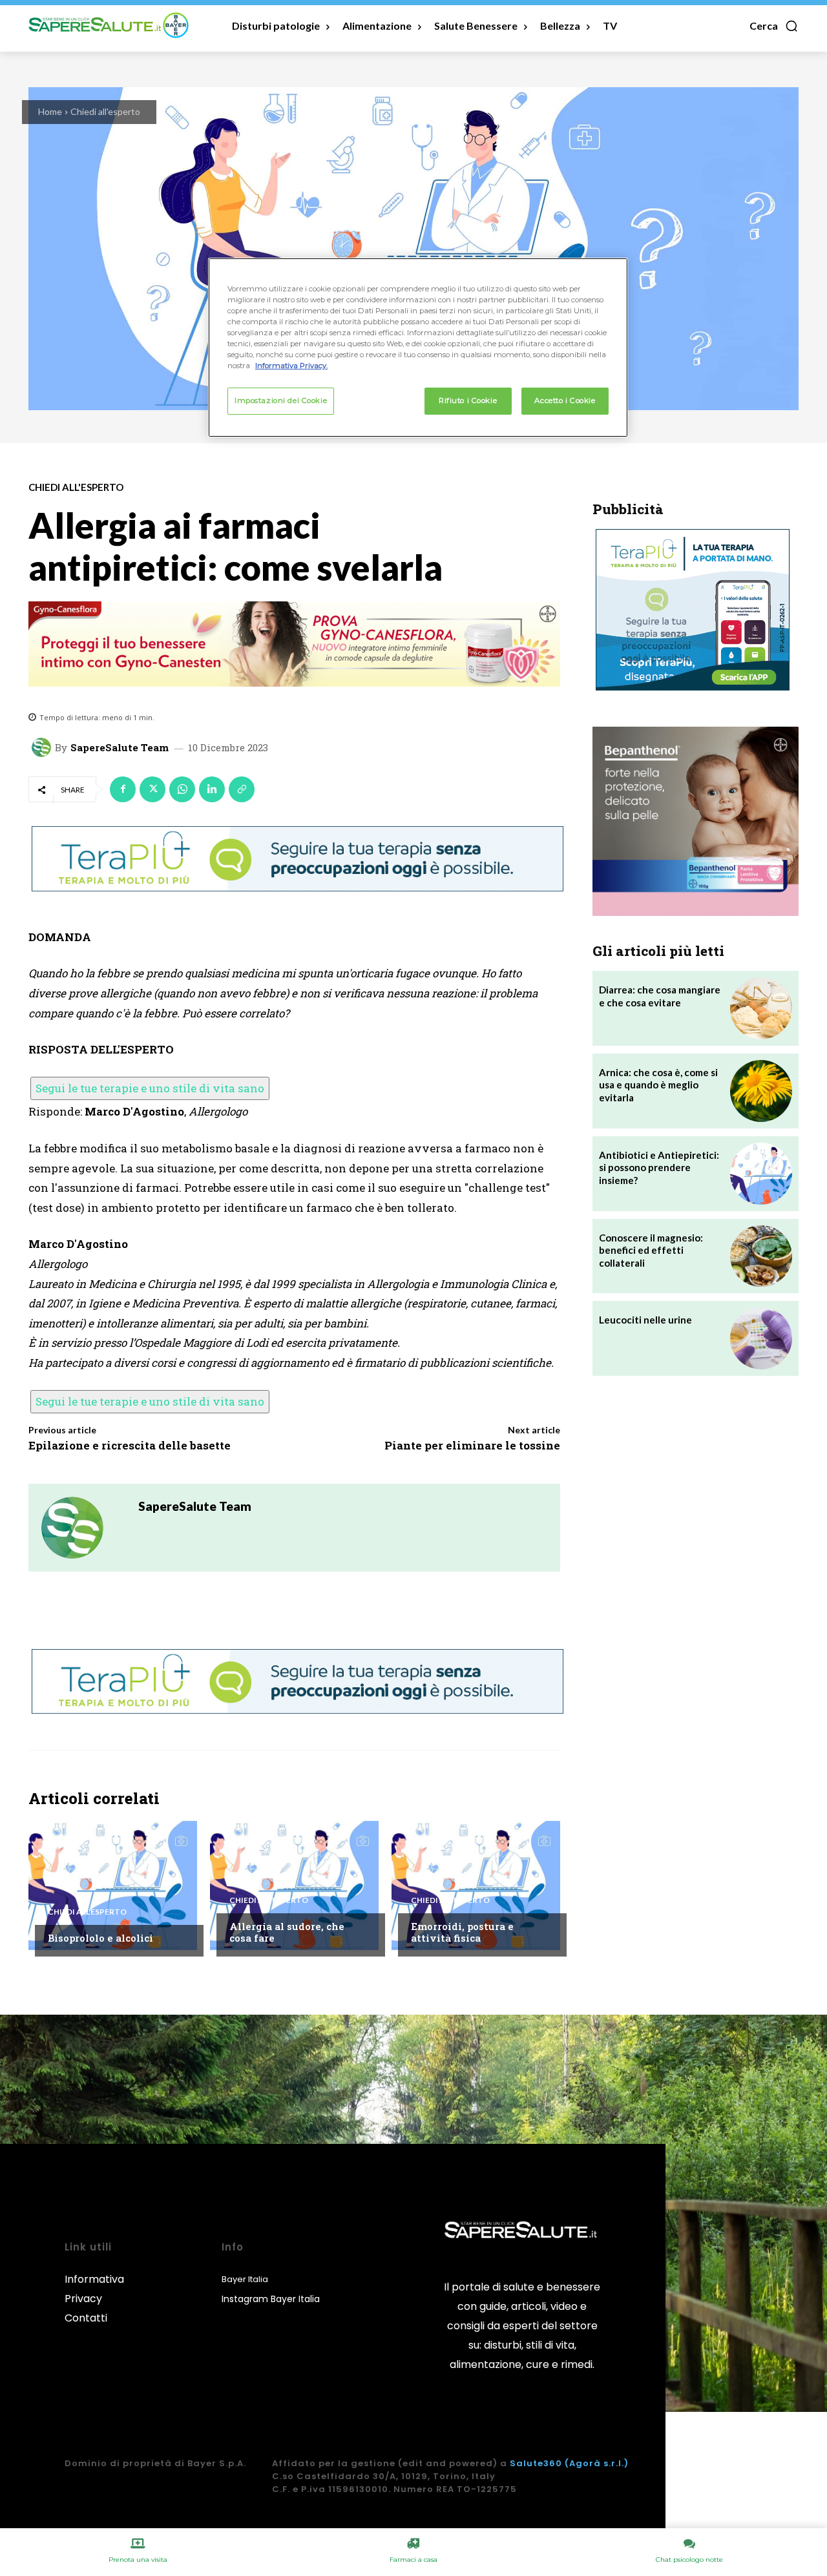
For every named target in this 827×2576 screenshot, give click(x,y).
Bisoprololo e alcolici (100, 1938)
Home (50, 111)
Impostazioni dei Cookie (281, 400)
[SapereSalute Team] (43, 747)
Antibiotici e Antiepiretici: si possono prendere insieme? (659, 1168)
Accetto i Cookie (565, 400)
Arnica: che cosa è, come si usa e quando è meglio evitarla (658, 1085)
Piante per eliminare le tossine (472, 1445)
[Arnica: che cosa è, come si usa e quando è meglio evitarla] (761, 1091)
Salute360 (536, 2463)
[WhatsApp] (182, 789)
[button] (774, 26)
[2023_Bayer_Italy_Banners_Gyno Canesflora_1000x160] (294, 644)
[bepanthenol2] (696, 821)
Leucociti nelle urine (645, 1320)
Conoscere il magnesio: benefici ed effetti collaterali (651, 1250)
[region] (418, 348)
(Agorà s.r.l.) (597, 2463)
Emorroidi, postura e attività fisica (462, 1932)
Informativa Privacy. (291, 366)
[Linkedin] (212, 789)
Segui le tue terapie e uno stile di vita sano (150, 1088)
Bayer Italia (245, 2279)
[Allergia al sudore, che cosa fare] (294, 1885)
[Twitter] (152, 789)
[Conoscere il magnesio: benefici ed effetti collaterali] (761, 1256)
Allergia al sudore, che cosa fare (287, 1932)
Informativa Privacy (94, 2289)
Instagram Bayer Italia (271, 2299)
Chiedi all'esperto (105, 111)
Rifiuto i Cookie (468, 400)
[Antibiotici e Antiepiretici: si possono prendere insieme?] (761, 1174)
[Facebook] (123, 789)
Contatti (86, 2318)
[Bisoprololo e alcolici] (113, 1885)
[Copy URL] (242, 789)
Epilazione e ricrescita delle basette (130, 1445)
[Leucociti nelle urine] (761, 1338)
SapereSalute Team (120, 748)
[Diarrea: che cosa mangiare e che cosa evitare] (761, 1008)
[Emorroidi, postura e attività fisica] (476, 1885)
